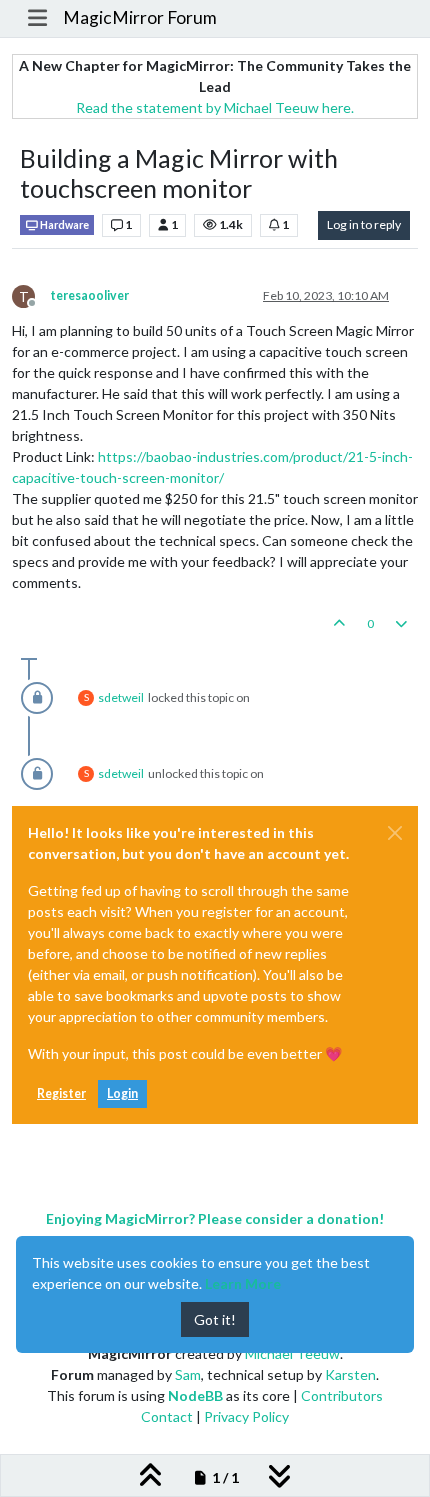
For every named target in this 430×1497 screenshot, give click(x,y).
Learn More (243, 1283)
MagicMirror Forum (140, 17)
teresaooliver (89, 295)
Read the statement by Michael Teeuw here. (215, 107)
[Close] (395, 833)
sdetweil (121, 697)
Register (61, 1093)
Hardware (63, 225)
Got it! (215, 1319)
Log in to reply (364, 224)
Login (122, 1093)
